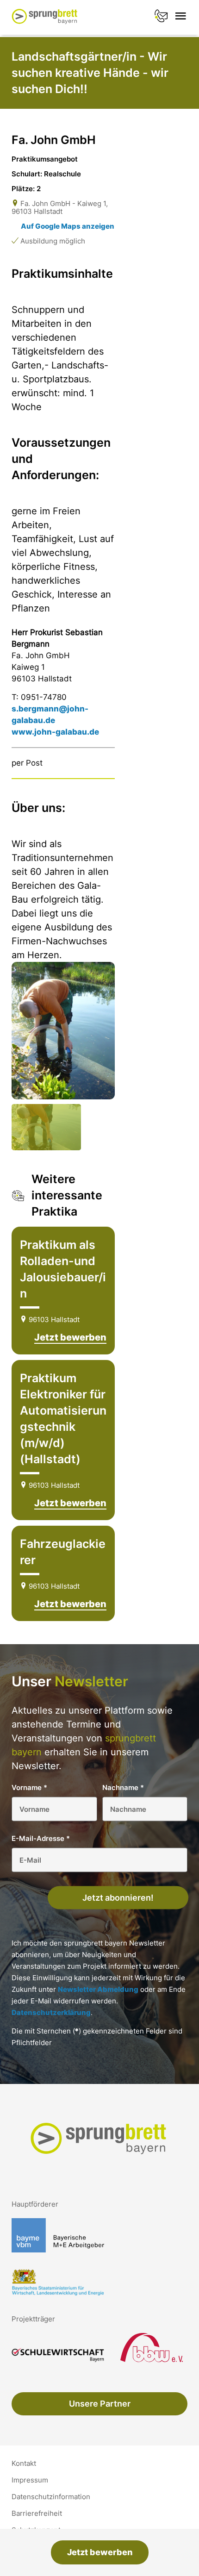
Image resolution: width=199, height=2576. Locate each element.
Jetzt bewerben (100, 2552)
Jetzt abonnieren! (118, 1898)
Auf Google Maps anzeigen (68, 226)
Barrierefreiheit (37, 2514)
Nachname (123, 1787)
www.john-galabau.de (55, 732)
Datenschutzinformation (51, 2497)
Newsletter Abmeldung (98, 1989)
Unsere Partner (100, 2404)
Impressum (30, 2480)
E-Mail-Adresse (41, 1838)
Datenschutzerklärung (51, 2012)
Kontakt (24, 2464)
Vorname (29, 1787)
